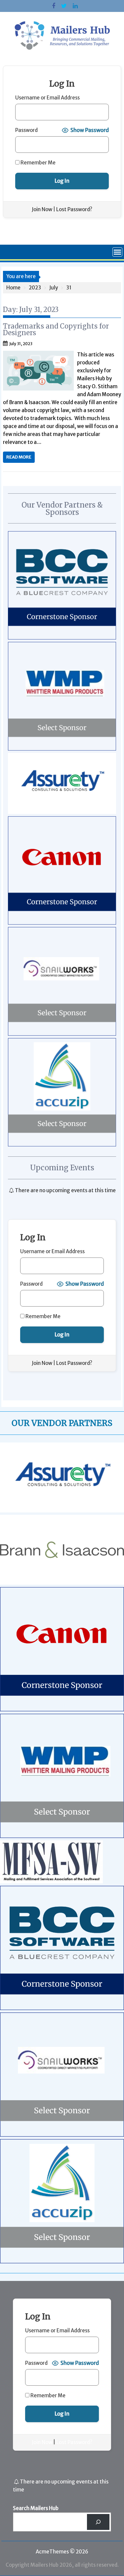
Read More (19, 457)
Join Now (42, 209)
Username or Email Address (47, 98)
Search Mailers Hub (36, 2508)
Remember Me (38, 163)
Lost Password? (74, 209)
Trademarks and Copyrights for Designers (56, 329)
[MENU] (117, 252)
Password (26, 130)
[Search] (98, 2522)
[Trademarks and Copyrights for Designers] (38, 355)
